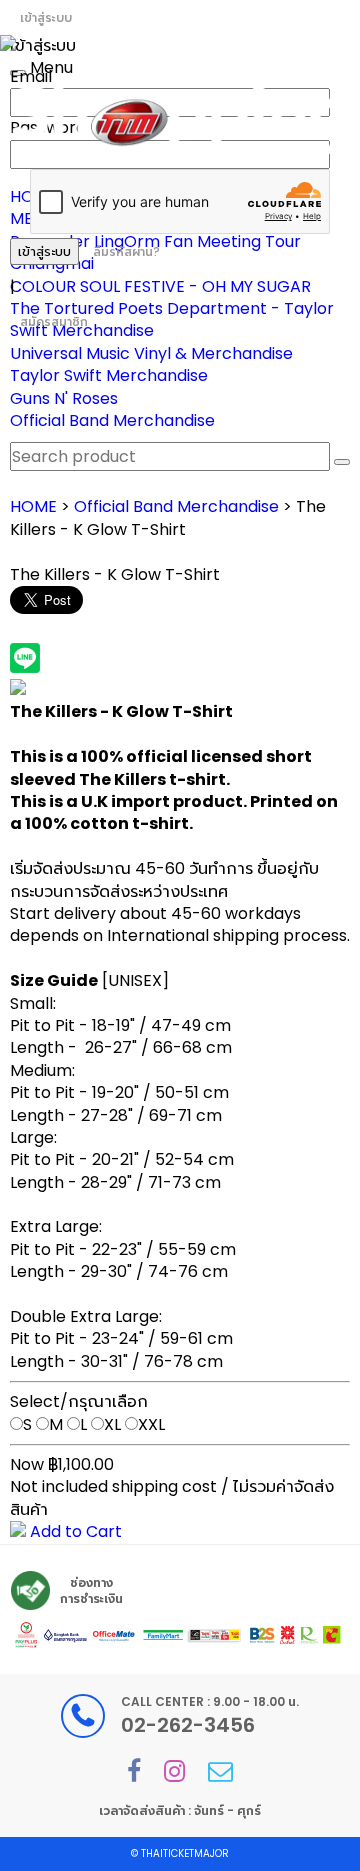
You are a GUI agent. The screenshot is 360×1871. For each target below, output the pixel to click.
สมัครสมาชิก (54, 321)
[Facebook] (134, 1771)
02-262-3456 (188, 1725)
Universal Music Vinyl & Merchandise (151, 353)
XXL (151, 1424)
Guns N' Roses (64, 398)
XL (112, 1424)
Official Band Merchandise (112, 420)
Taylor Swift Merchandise (109, 375)
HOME (33, 506)
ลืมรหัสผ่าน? (126, 251)
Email (31, 76)
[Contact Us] (220, 1771)
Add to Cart (74, 1531)
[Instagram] (174, 1771)
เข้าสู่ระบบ (46, 17)
